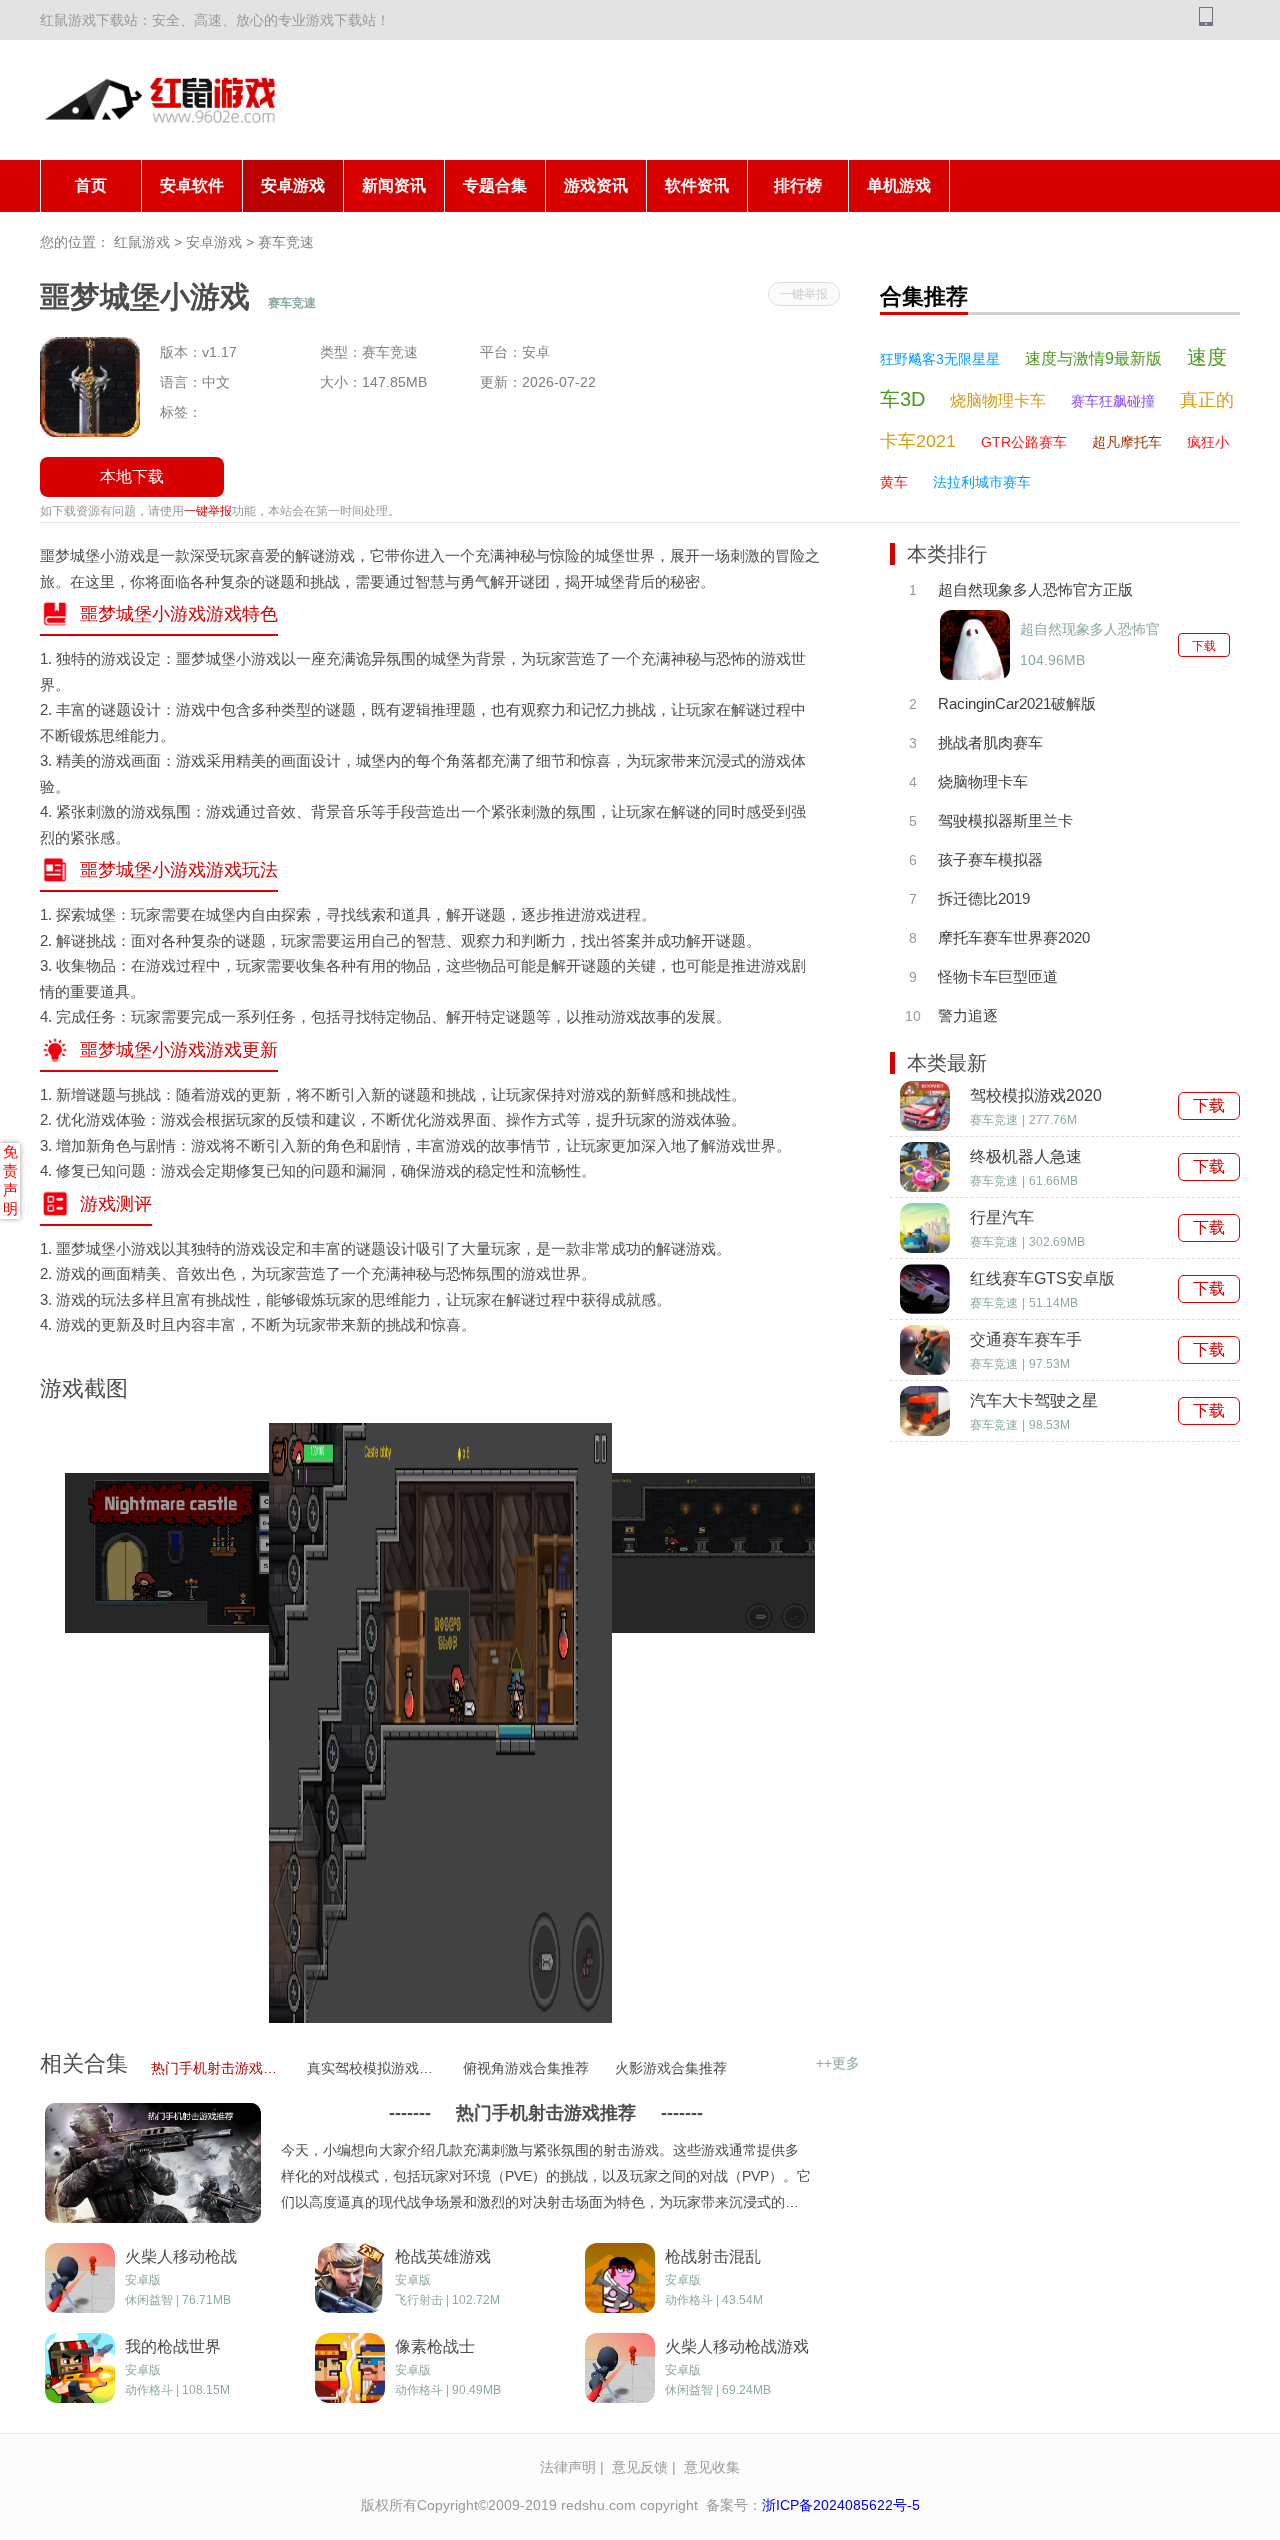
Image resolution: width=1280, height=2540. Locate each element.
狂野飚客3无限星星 (940, 359)
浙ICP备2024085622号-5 (841, 2505)
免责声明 (10, 1180)
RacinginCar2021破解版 (1017, 703)
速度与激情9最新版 (1093, 358)
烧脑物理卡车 (998, 400)
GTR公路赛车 (1024, 442)
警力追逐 (968, 1015)
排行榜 (798, 185)
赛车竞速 (286, 242)
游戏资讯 (596, 185)
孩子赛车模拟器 (990, 859)
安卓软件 (192, 185)
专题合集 (495, 185)
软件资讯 (697, 185)
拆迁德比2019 (984, 898)
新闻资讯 (394, 185)
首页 (91, 185)
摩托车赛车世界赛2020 (1014, 937)
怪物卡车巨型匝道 (998, 976)
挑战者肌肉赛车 (990, 742)
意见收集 (712, 2467)
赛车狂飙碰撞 (1113, 401)
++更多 (838, 2063)
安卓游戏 (293, 185)
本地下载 (132, 476)
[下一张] (702, 1723)
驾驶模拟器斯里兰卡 (1005, 820)
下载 (1204, 646)
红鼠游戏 (142, 242)
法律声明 (568, 2467)
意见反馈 (640, 2467)
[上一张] (177, 1723)
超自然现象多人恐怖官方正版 (1035, 589)
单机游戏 (899, 185)
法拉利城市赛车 (982, 482)
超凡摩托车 (1127, 442)
